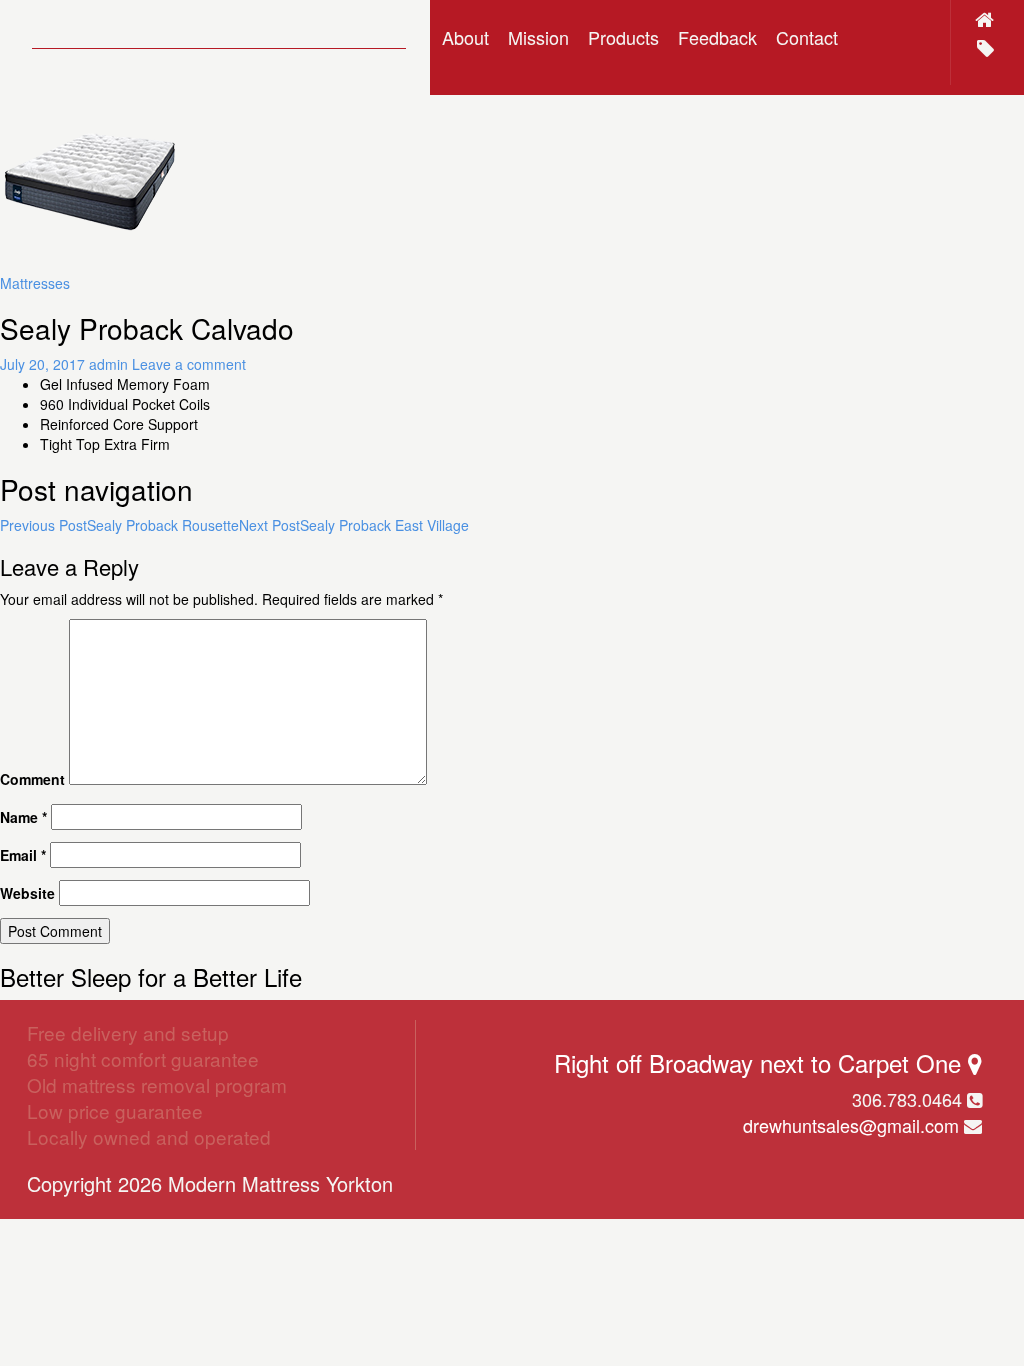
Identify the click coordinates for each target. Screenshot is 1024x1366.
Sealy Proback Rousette (119, 525)
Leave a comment (189, 364)
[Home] (984, 18)
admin (108, 364)
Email (23, 855)
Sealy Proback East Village (354, 525)
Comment (32, 779)
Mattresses (35, 283)
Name (23, 817)
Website (27, 893)
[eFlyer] (985, 47)
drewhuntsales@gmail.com (851, 1125)
